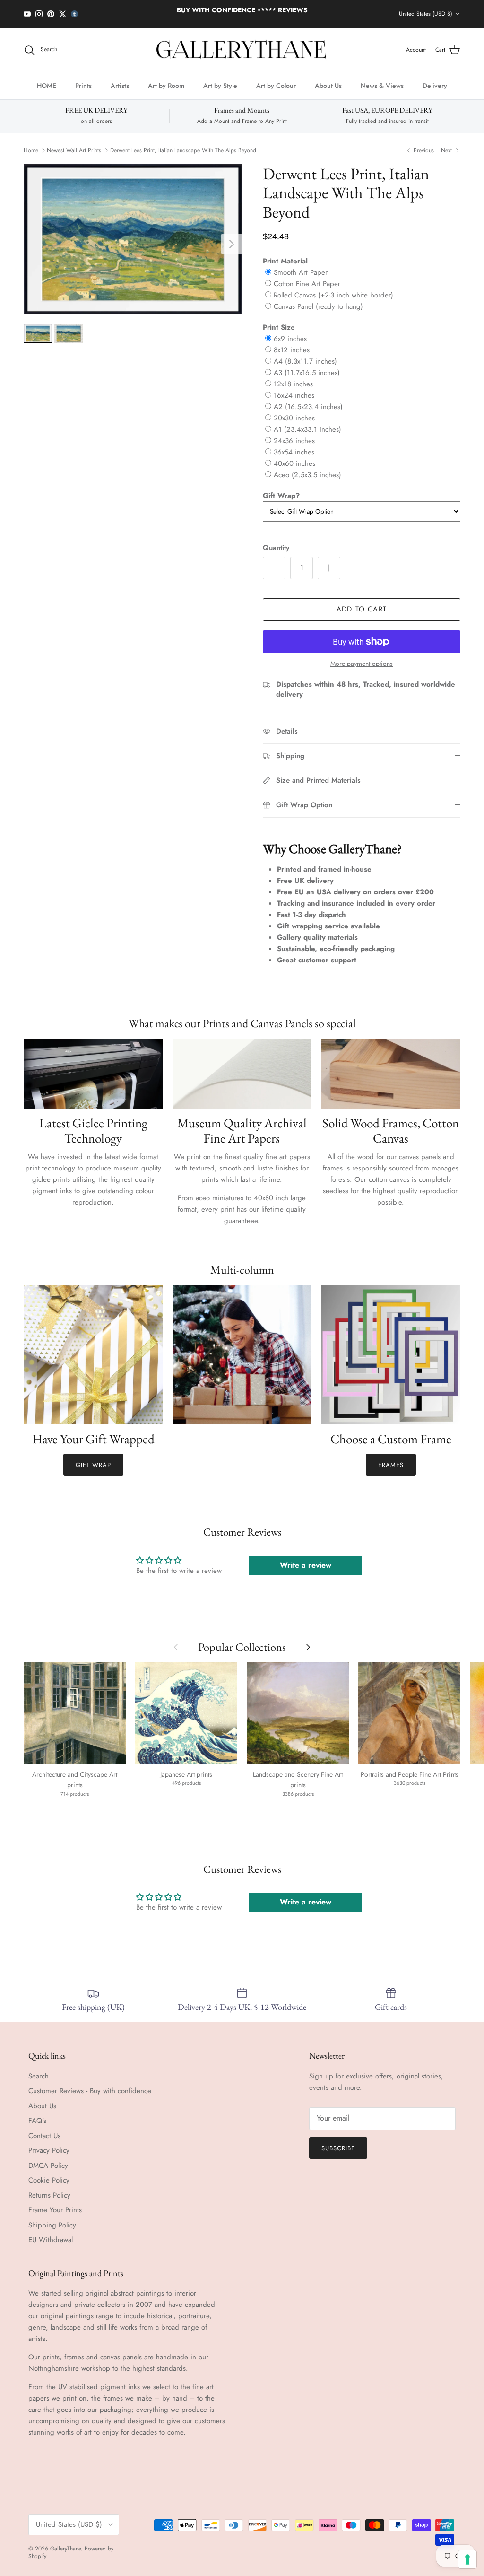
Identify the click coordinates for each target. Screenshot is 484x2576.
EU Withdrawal (51, 2240)
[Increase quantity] (329, 568)
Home (31, 150)
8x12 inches (292, 350)
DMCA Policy (48, 2166)
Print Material (285, 261)
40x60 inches (294, 463)
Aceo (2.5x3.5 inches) (307, 475)
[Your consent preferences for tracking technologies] (467, 2559)
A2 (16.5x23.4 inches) (308, 407)
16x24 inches (294, 395)
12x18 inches (293, 384)
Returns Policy (49, 2195)
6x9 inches (290, 339)
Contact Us (44, 2136)
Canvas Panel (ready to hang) (318, 306)
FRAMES (391, 1465)
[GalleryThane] (242, 50)
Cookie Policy (49, 2180)
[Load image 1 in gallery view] (133, 239)
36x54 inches (294, 452)
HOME (47, 86)
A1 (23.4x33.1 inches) (307, 429)
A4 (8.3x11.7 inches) (305, 361)
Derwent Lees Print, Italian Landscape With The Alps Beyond (183, 150)
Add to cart (362, 609)
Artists (120, 86)
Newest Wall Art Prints (74, 150)
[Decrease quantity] (274, 568)
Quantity (276, 548)
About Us (328, 86)
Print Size (279, 327)
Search (39, 2076)
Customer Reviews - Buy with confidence (90, 2091)
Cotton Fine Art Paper (307, 284)
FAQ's (37, 2121)
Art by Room (166, 86)
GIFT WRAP (93, 1465)
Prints (83, 86)
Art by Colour (276, 86)
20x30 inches (294, 418)
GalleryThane (65, 2549)
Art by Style (220, 86)
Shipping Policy (52, 2225)
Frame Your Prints (55, 2210)
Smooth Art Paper (301, 272)
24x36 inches (294, 441)
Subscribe (338, 2148)
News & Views (382, 86)
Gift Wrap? (281, 496)
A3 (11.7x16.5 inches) (307, 373)
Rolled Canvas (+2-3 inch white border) (333, 295)
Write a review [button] (306, 1565)
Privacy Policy (49, 2150)
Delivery (435, 86)
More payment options (362, 664)
